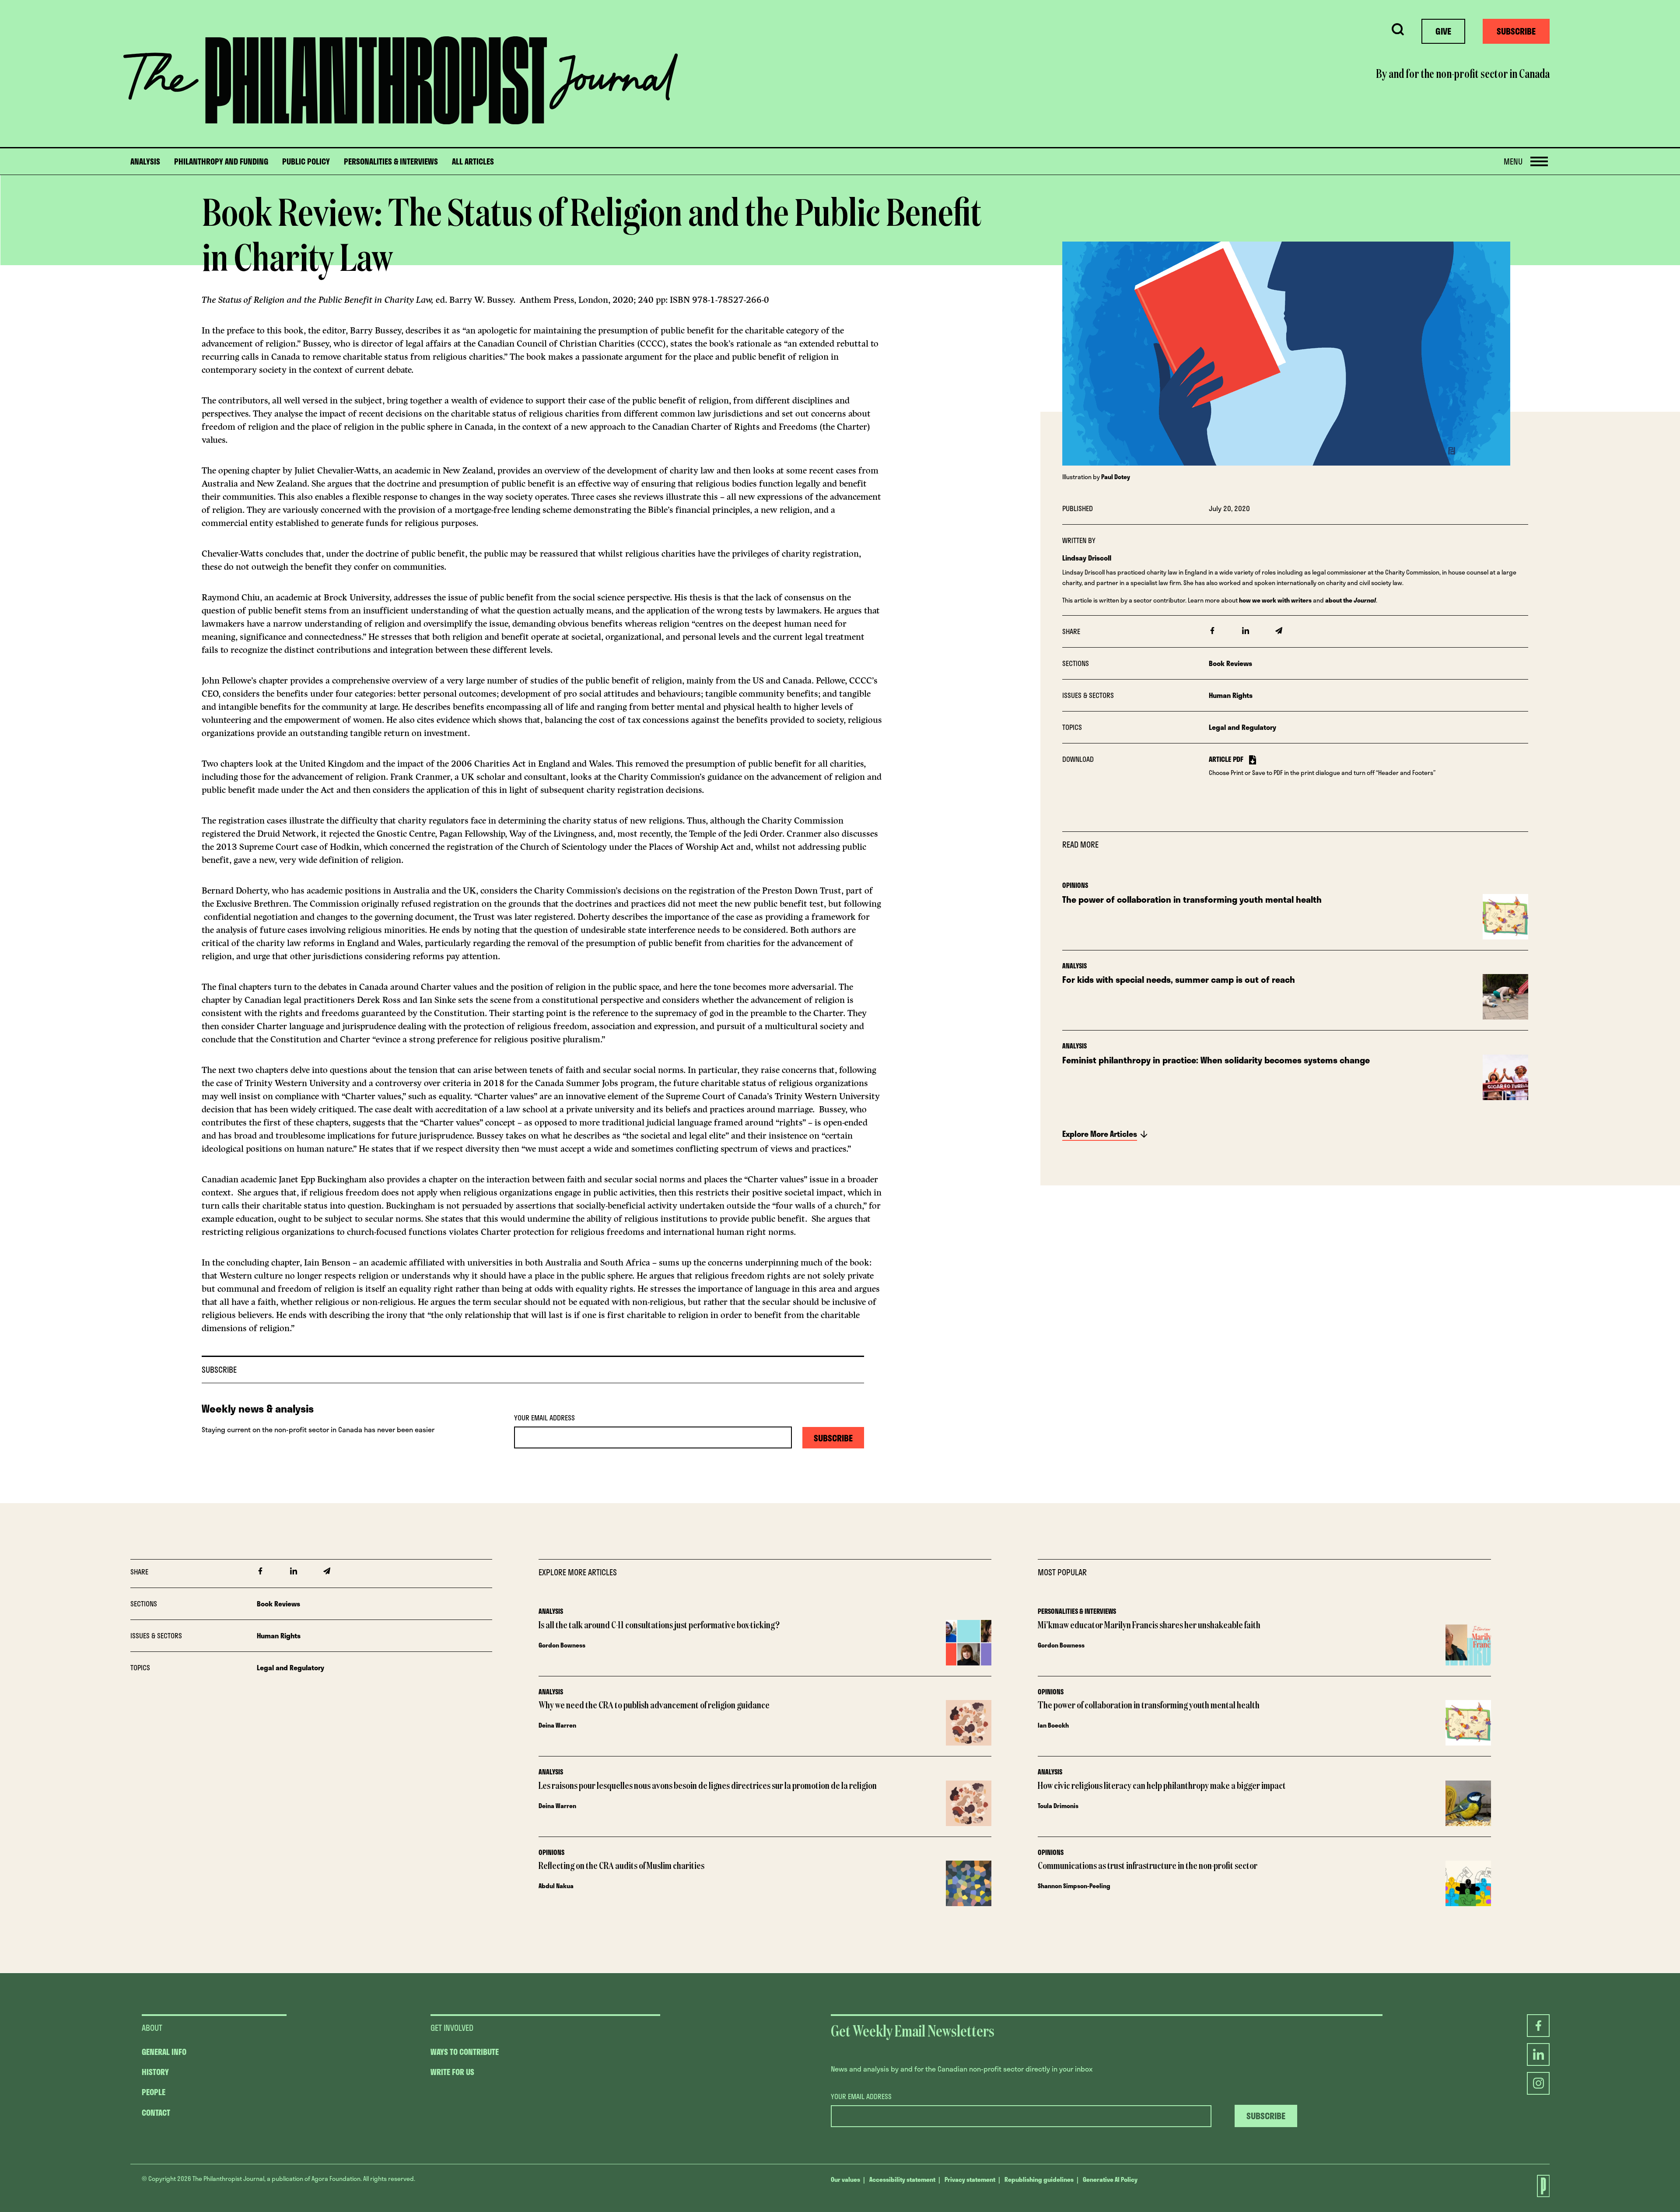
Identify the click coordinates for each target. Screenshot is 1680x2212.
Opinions (1075, 885)
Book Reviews (1230, 663)
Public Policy (306, 162)
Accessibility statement (902, 2179)
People (154, 2092)
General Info (164, 2052)
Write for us (452, 2072)
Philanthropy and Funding (221, 162)
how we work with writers (1275, 600)
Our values (845, 2179)
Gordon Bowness (562, 1645)
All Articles (473, 162)
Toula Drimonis (1058, 1806)
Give (1443, 31)
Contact (156, 2113)
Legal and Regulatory (1242, 727)
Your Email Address (544, 1418)
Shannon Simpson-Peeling (1074, 1886)
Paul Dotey (1116, 477)
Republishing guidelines (1039, 2179)
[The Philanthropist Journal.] (1538, 2186)
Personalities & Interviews (391, 162)
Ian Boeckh (1053, 1725)
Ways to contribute (465, 2052)
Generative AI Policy (1110, 2179)
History (155, 2072)
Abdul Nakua (556, 1886)
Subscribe (1516, 31)
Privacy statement (970, 2179)
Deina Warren (557, 1725)
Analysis (145, 162)
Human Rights (1231, 695)
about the (1351, 600)
